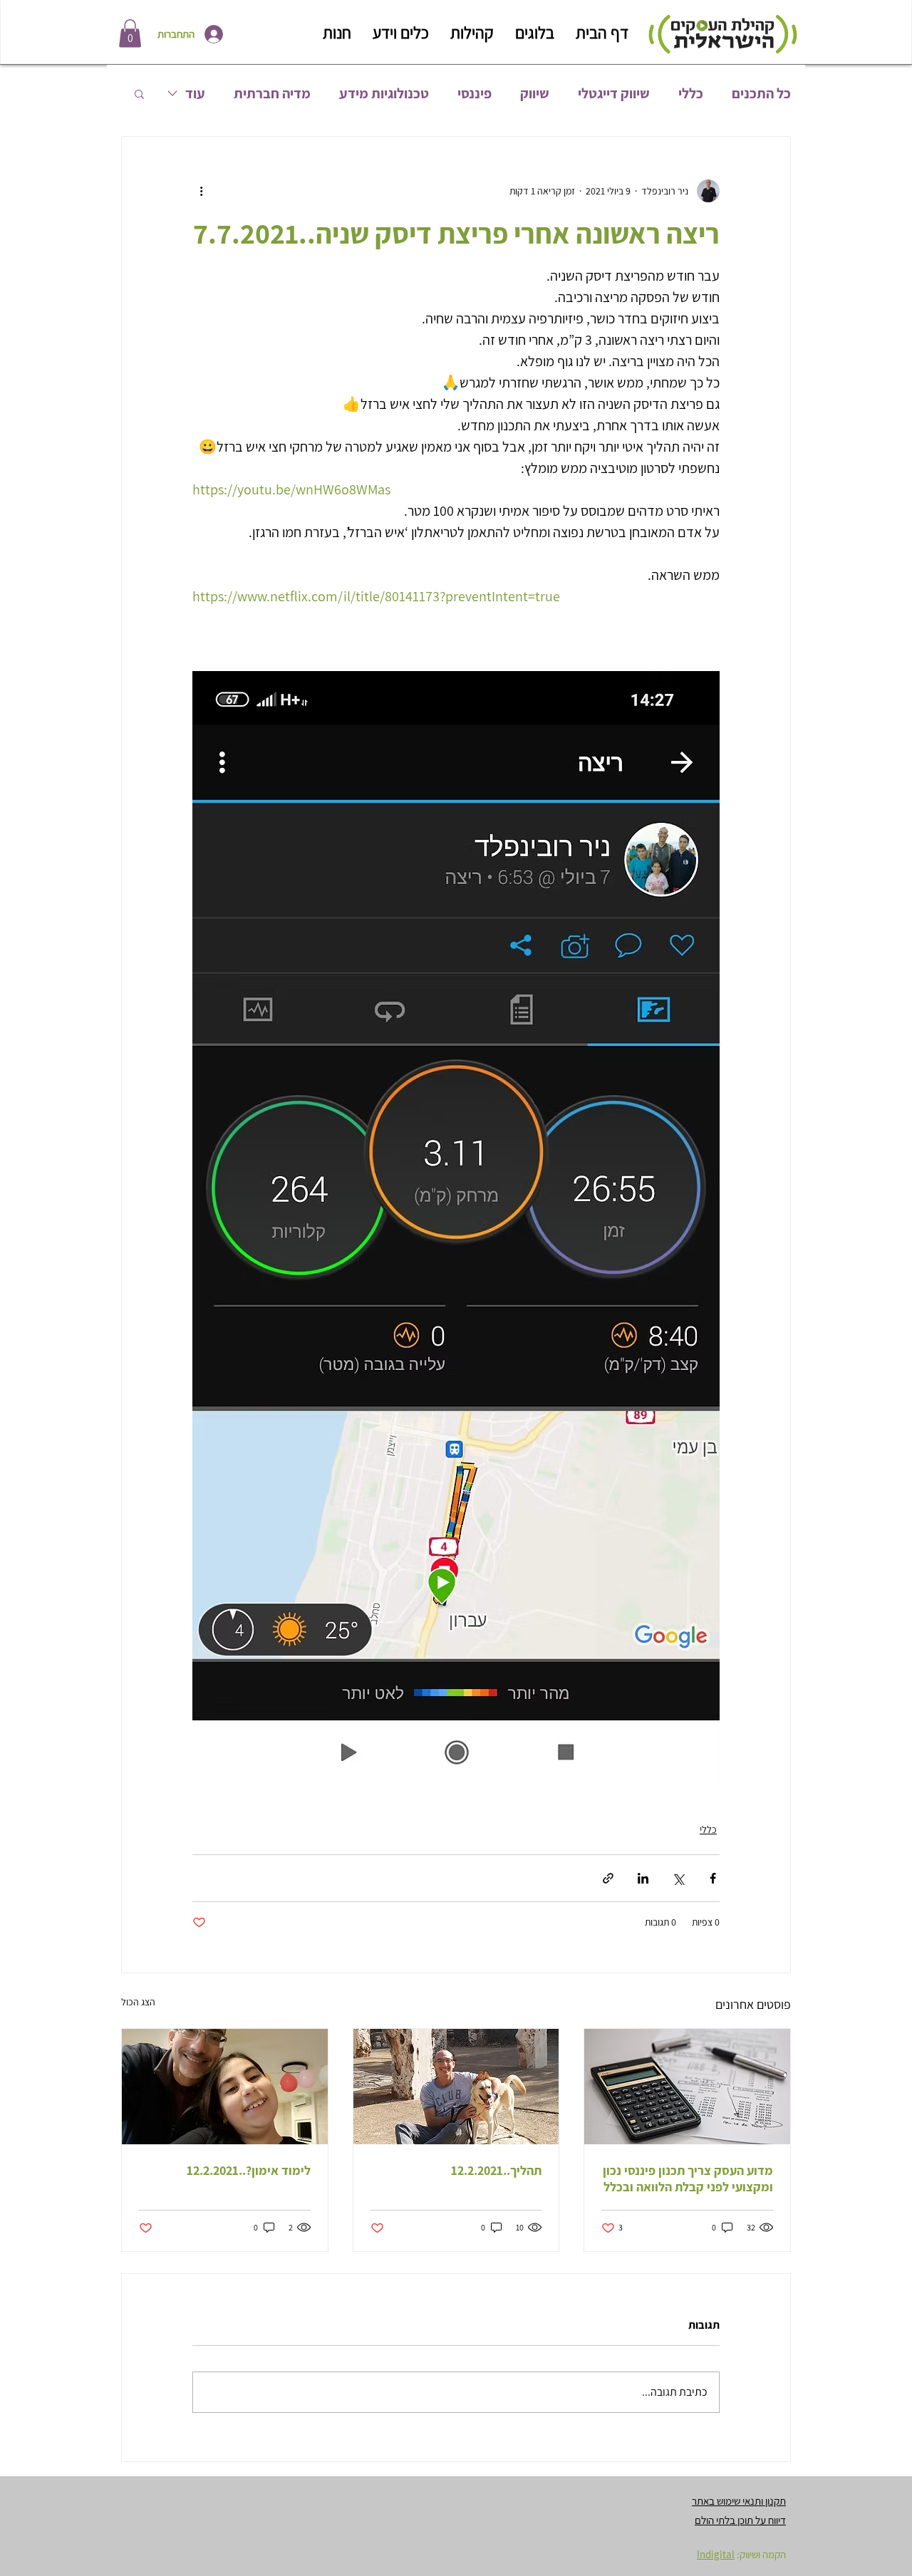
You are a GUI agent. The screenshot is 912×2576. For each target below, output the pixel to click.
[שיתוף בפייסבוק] (713, 1878)
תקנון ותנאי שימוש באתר (739, 2501)
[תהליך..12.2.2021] (456, 2087)
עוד (195, 94)
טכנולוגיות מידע (384, 94)
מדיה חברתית (272, 94)
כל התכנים (761, 94)
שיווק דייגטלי (614, 94)
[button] (130, 33)
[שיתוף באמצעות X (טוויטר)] (678, 1878)
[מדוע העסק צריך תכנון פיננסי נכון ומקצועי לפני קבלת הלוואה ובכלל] (687, 2087)
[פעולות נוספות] (201, 191)
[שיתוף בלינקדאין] (643, 1878)
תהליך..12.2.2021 (496, 2170)
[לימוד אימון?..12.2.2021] (225, 2087)
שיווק (535, 94)
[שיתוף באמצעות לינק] (608, 1878)
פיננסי (475, 94)
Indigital (716, 2554)
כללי (691, 94)
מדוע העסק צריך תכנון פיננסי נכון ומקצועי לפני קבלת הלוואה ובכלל (688, 2178)
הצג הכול (138, 2002)
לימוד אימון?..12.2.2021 (249, 2170)
